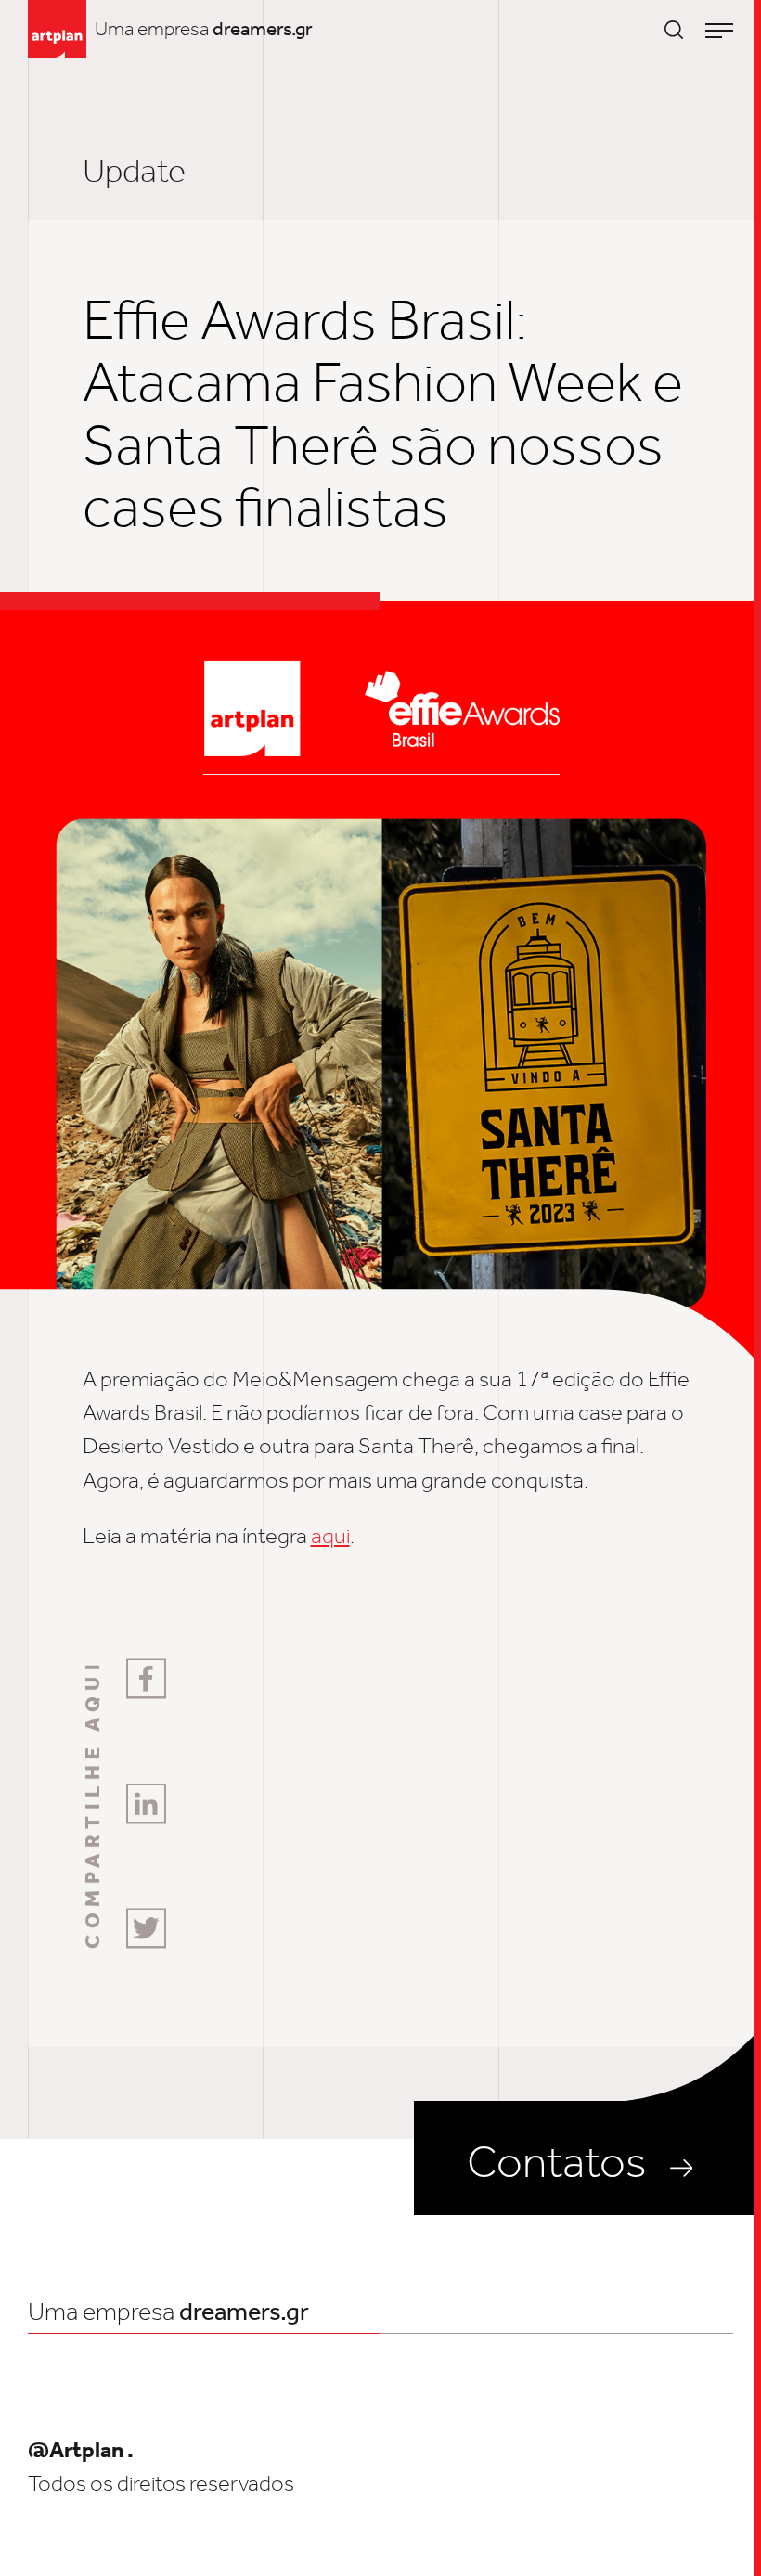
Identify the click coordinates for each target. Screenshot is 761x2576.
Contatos (557, 2162)
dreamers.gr (263, 29)
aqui (330, 1536)
